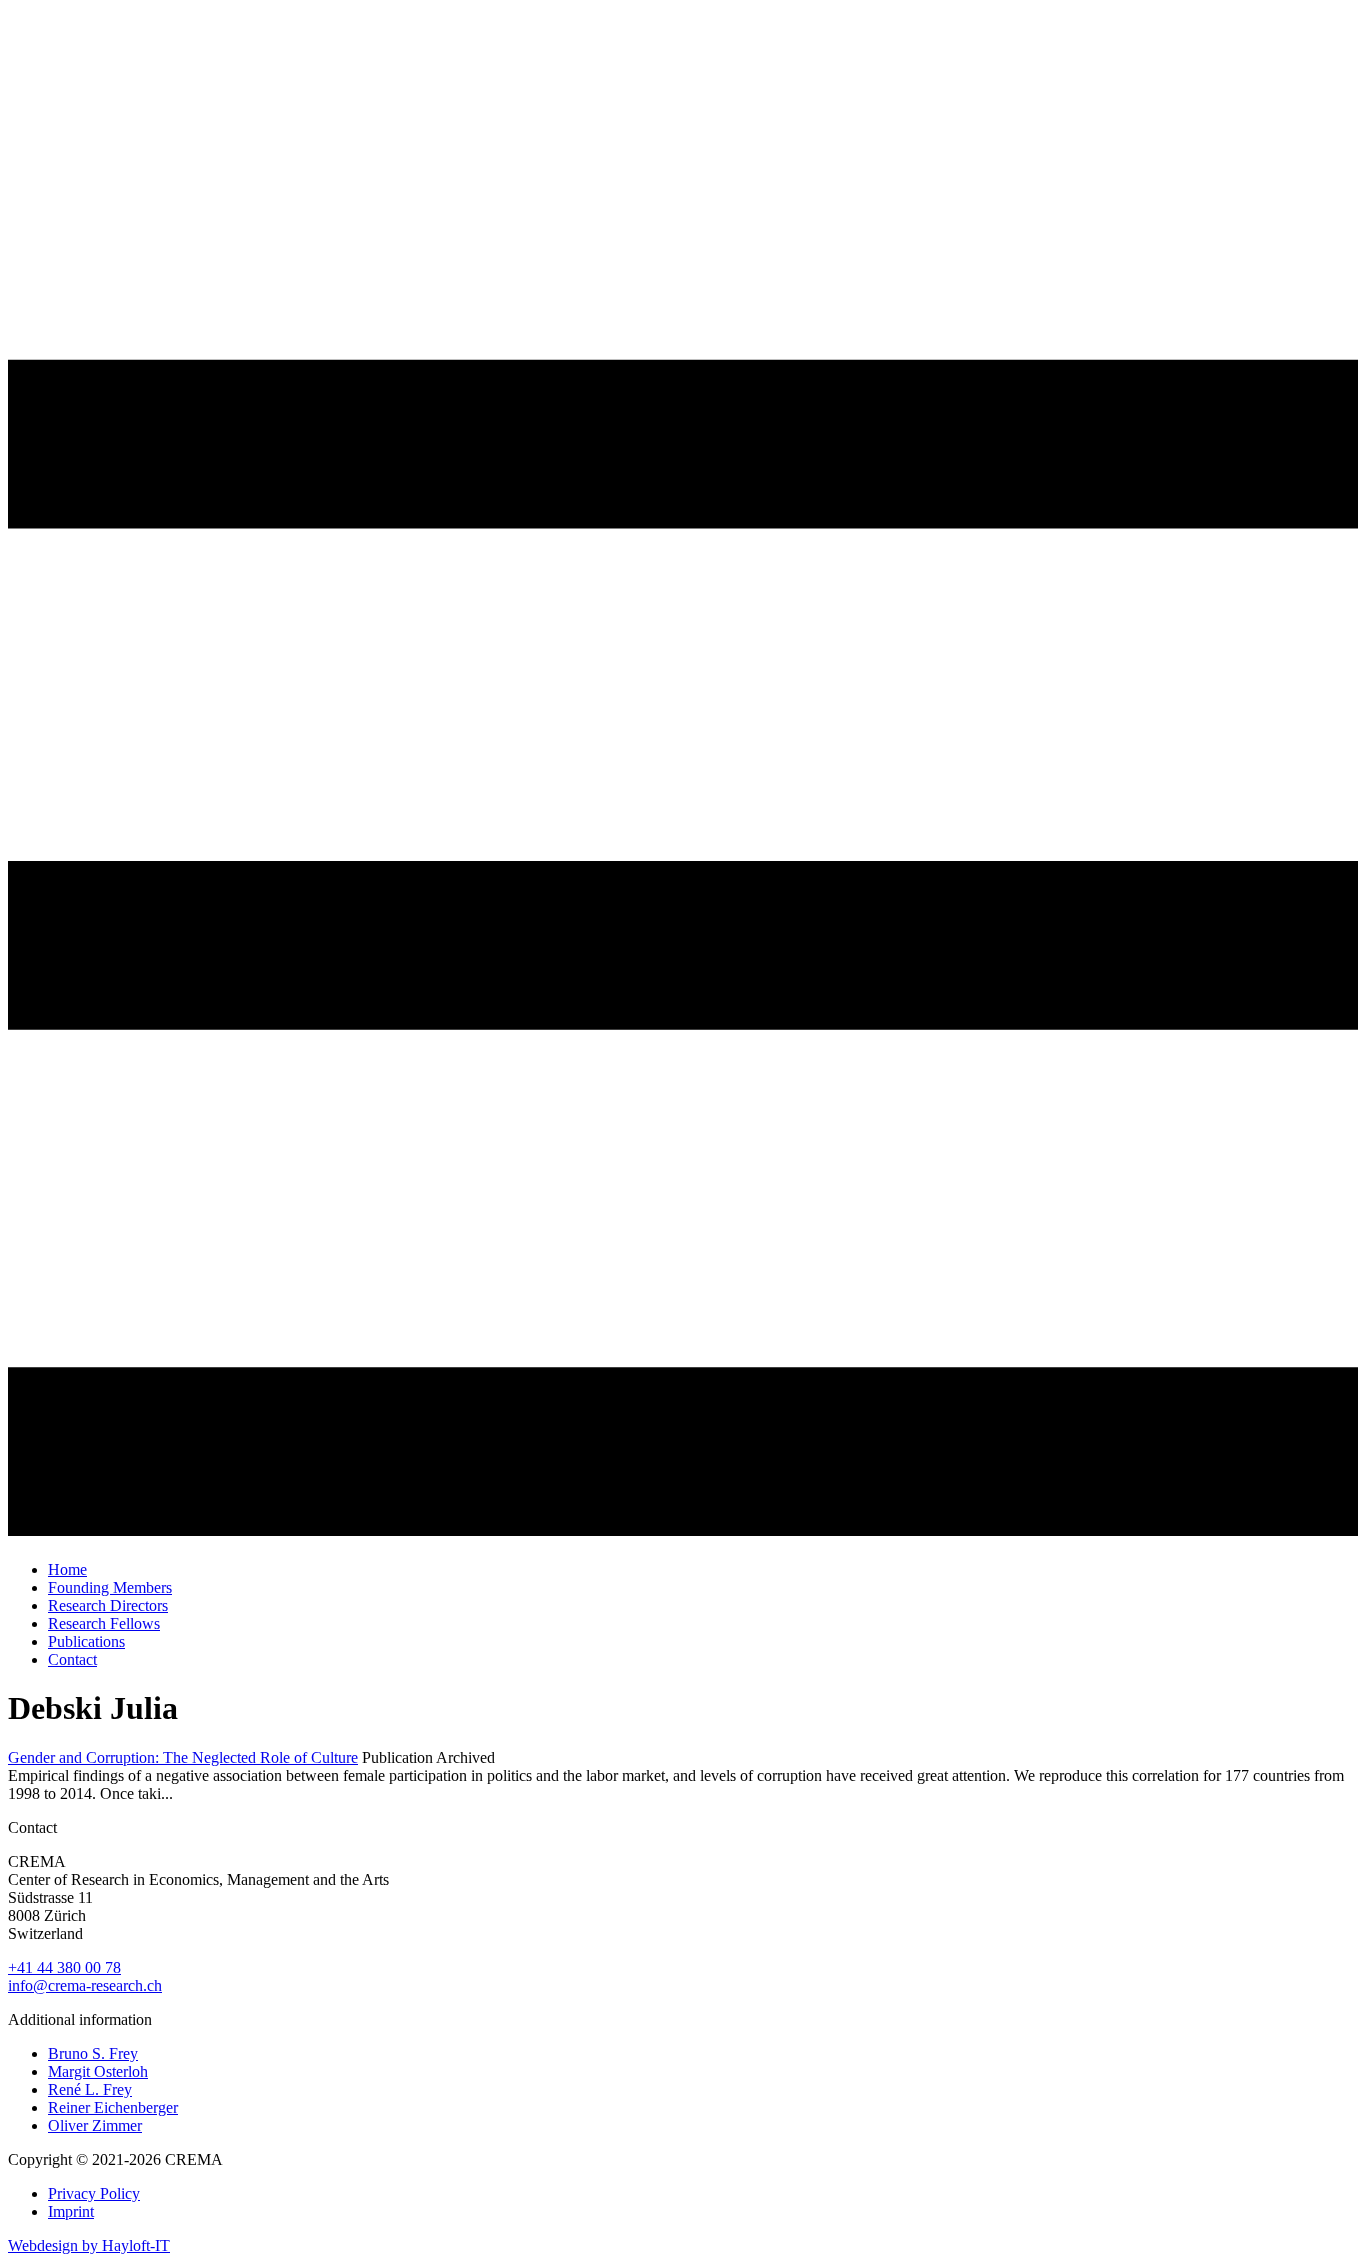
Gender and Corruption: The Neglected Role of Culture (183, 1757)
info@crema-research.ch (85, 1985)
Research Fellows (104, 1623)
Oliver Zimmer (95, 2125)
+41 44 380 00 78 (64, 1967)
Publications (86, 1641)
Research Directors (108, 1605)
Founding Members (110, 1587)
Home (67, 1569)
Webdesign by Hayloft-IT (89, 2245)
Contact (72, 1659)
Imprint (71, 2211)
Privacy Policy (94, 2193)
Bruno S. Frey (93, 2053)
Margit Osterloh (98, 2071)
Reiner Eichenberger (113, 2107)
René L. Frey (90, 2089)
